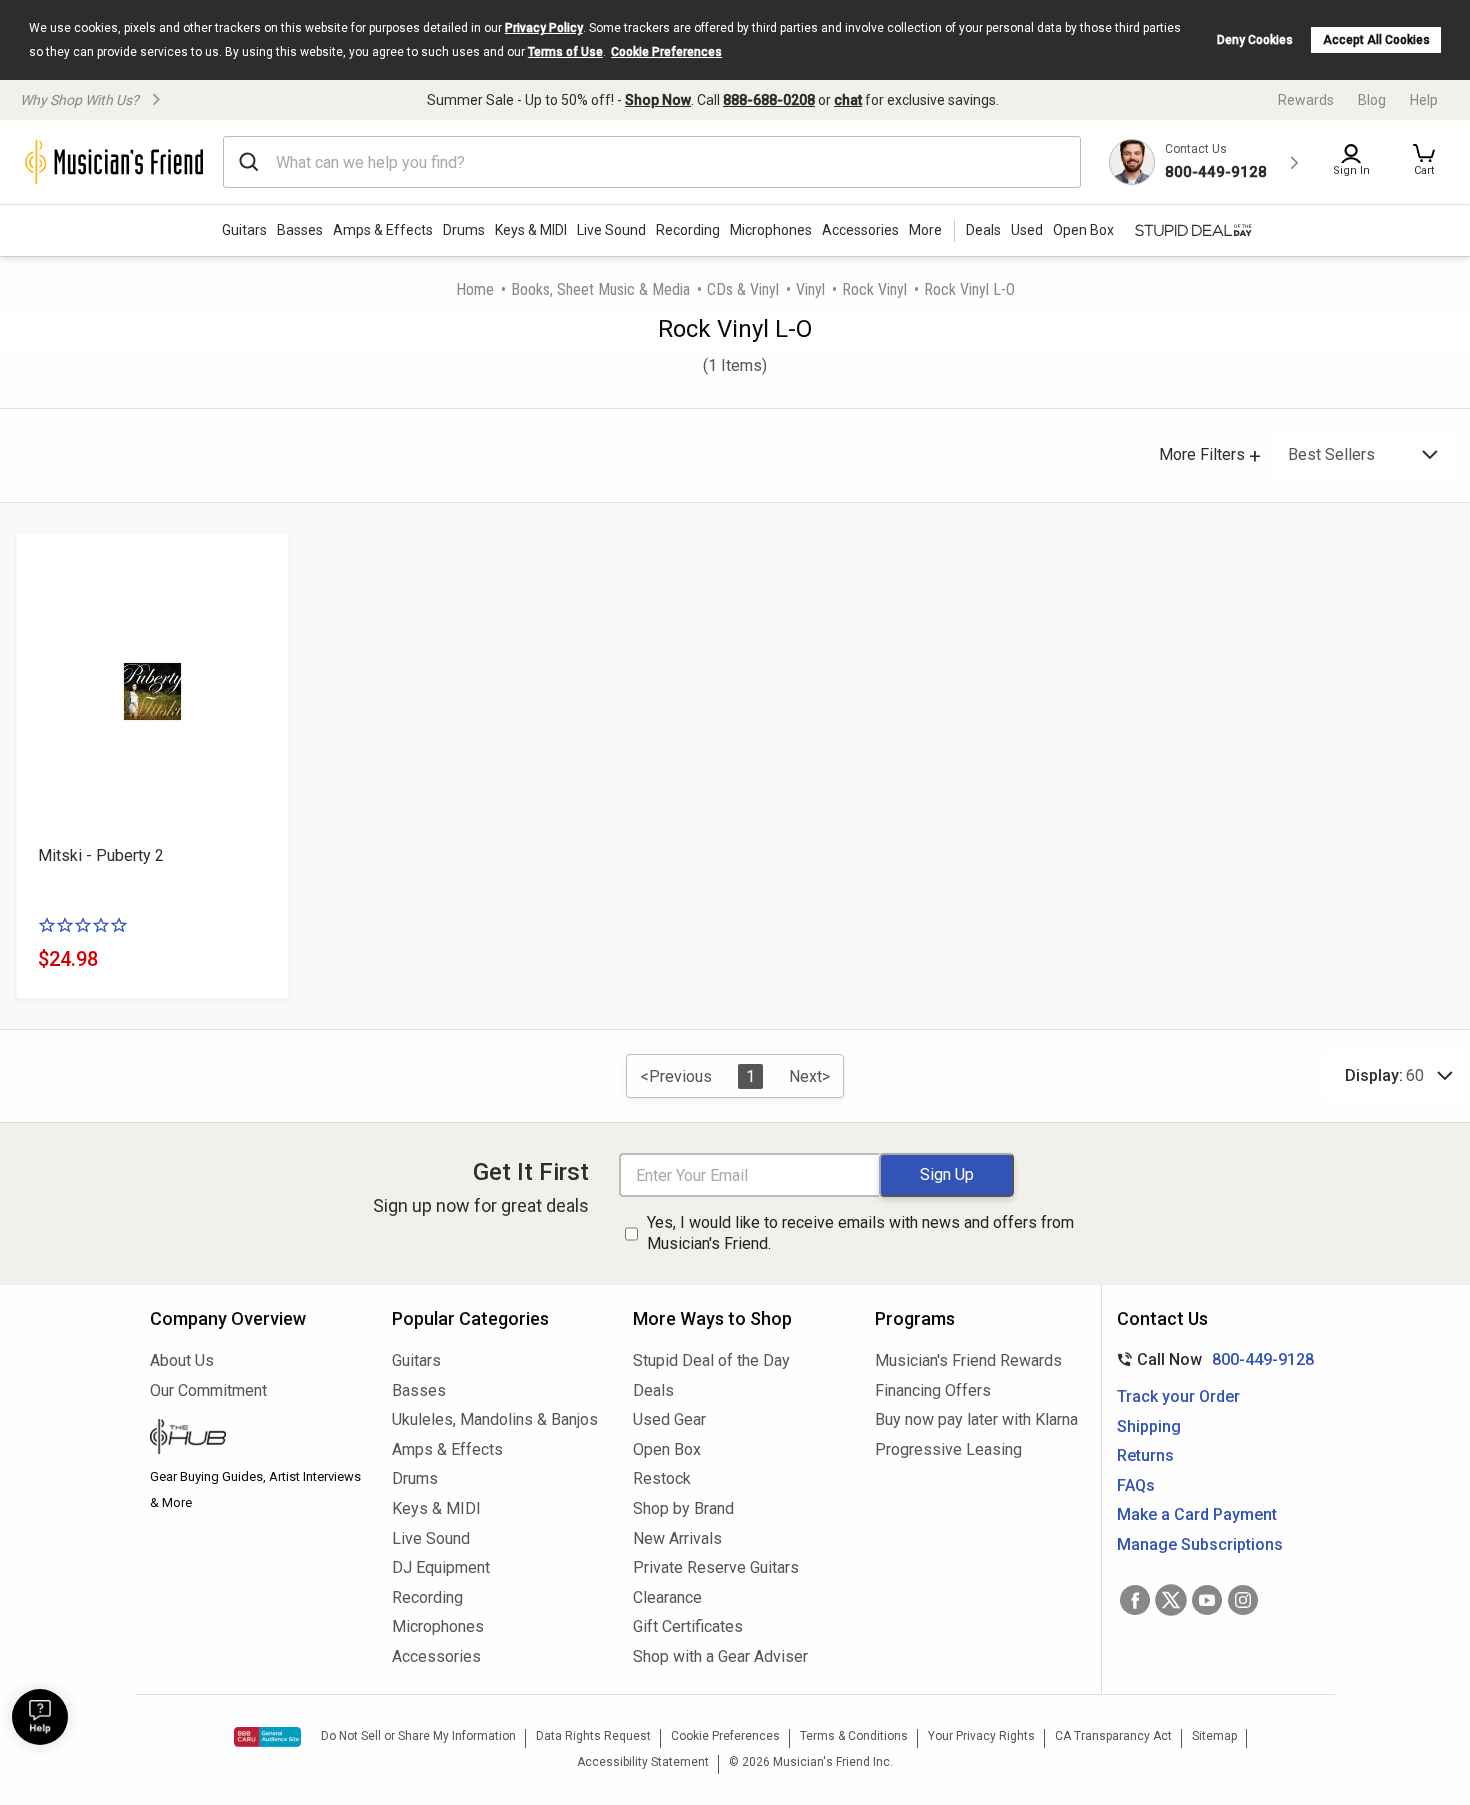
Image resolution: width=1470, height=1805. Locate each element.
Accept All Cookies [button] (1376, 40)
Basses (300, 230)
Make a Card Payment (1197, 1514)
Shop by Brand (683, 1508)
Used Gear (669, 1419)
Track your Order (1178, 1396)
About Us (182, 1360)
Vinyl (810, 289)
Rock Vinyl (874, 289)
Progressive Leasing (948, 1449)
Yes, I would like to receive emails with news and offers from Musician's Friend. (860, 1233)
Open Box (667, 1449)
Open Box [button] (1083, 230)
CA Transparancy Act (1113, 1736)
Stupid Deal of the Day (711, 1360)
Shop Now (658, 100)
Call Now (1211, 1359)
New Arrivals (677, 1538)
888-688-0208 (769, 100)
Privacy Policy (544, 28)
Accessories (860, 230)
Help (1424, 100)
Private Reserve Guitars (716, 1567)
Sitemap (1214, 1736)
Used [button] (1027, 230)
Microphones (771, 230)
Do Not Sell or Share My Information (418, 1736)
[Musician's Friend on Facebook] (1135, 1600)
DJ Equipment (441, 1567)
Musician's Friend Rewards (968, 1360)
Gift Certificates (688, 1626)
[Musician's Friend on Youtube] (1207, 1600)
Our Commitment (208, 1390)
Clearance (667, 1597)
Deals (653, 1390)
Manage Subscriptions (1200, 1544)
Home (475, 289)
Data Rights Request (593, 1736)
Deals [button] (983, 230)
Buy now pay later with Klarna (976, 1419)
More (925, 230)
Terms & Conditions (854, 1736)
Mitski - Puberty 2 (101, 855)
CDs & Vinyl (743, 289)
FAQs (1136, 1485)
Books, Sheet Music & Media (600, 289)
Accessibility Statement (643, 1762)
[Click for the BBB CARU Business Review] (267, 1737)
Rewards (1306, 100)
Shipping (1149, 1426)
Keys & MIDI (531, 230)
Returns (1145, 1455)
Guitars (244, 230)
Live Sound (611, 230)
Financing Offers (933, 1390)
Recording (688, 230)
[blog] (256, 1439)
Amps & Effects (383, 230)
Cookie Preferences (666, 52)
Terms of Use (565, 52)
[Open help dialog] (40, 1717)
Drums (464, 230)
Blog (1372, 100)
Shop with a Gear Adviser (720, 1656)
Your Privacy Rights (981, 1736)
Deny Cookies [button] (1255, 40)
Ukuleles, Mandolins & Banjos (495, 1419)
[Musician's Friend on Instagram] (1243, 1600)
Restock (662, 1478)
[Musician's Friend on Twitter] (1171, 1600)
